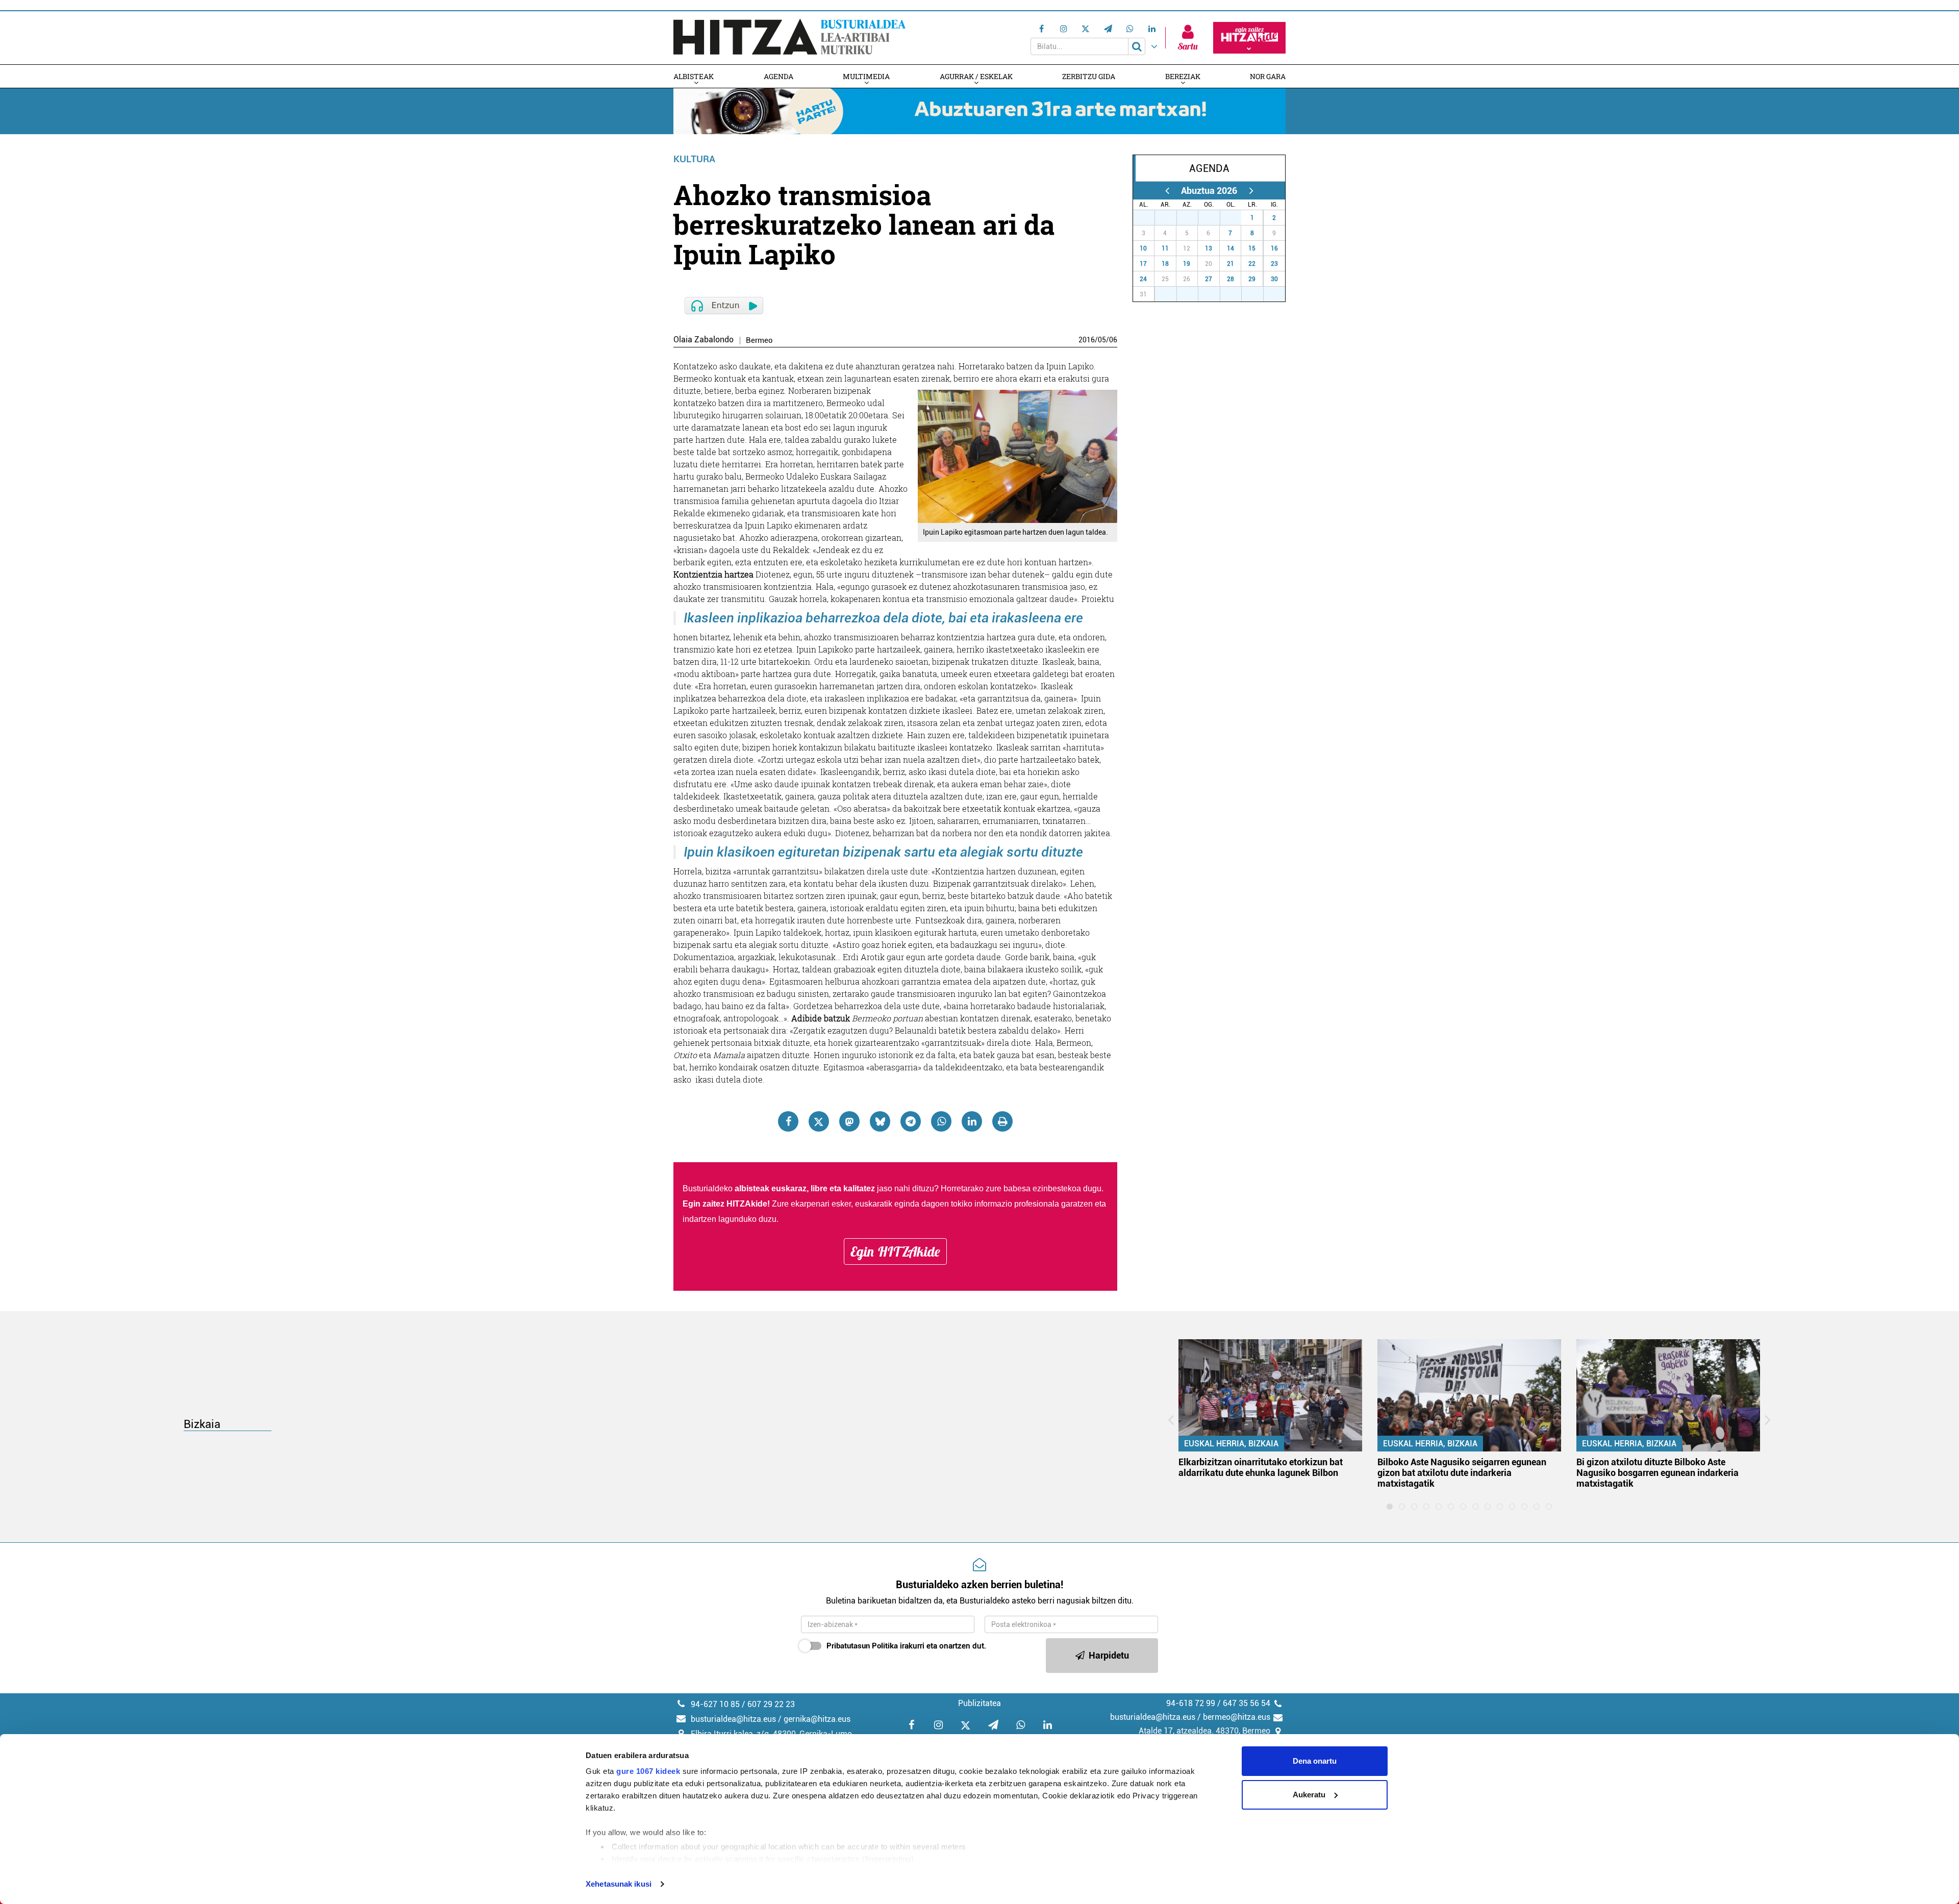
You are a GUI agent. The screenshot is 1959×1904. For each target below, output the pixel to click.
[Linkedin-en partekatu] (972, 1121)
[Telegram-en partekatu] (911, 1121)
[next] (1251, 191)
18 (1165, 264)
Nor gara (1268, 76)
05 (1102, 340)
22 (1252, 264)
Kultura (694, 159)
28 (1171, 218)
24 (1143, 279)
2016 (1087, 340)
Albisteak (694, 76)
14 (1230, 248)
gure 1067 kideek (648, 1771)
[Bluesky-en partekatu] (880, 1121)
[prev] (1167, 191)
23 (1274, 264)
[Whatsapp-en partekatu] (941, 1121)
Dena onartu (1315, 1761)
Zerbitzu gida (1089, 76)
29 (1193, 218)
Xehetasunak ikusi (619, 1884)
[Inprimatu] (1002, 1121)
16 (1274, 248)
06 (1113, 340)
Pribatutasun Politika (862, 1646)
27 (1149, 218)
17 (1143, 264)
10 (1143, 248)
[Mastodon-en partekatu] (849, 1121)
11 (1165, 248)
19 (1187, 264)
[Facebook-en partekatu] (788, 1121)
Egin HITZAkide (895, 1251)
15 (1252, 248)
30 (1215, 218)
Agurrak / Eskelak (976, 76)
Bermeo (759, 341)
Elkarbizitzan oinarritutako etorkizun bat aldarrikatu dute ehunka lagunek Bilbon (1261, 1467)
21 (1230, 264)
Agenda (778, 76)
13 (1209, 248)
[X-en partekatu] (819, 1121)
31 (1236, 218)
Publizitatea (979, 1703)
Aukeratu (1309, 1795)
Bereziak (1183, 76)
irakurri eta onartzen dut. (906, 1646)
